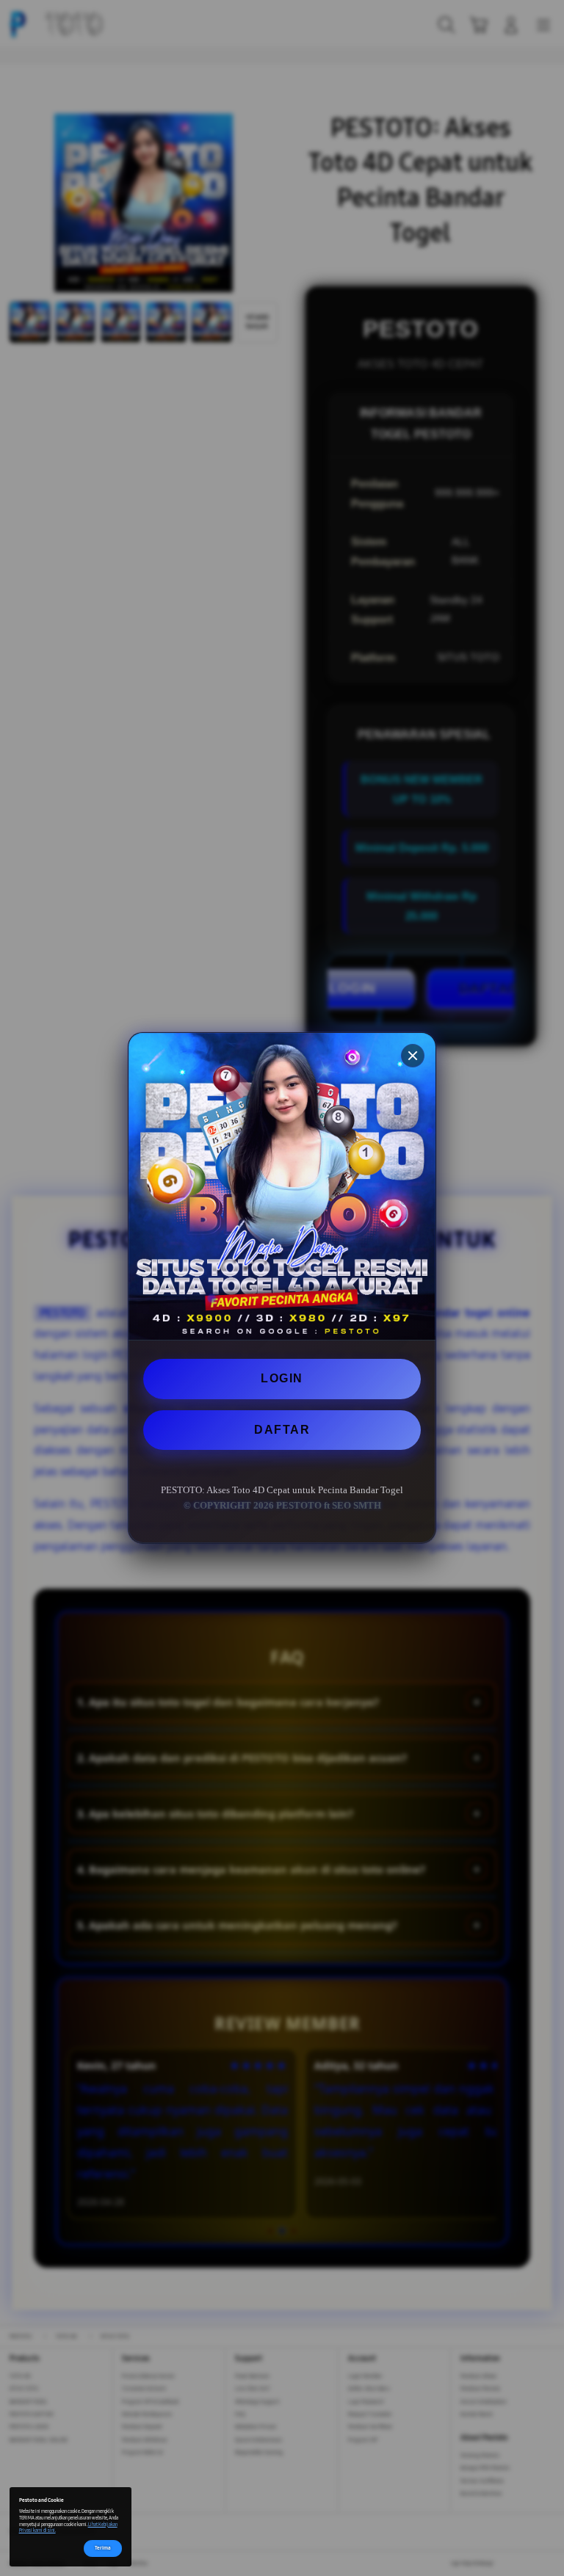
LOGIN (282, 1378)
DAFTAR (282, 1430)
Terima (103, 2548)
